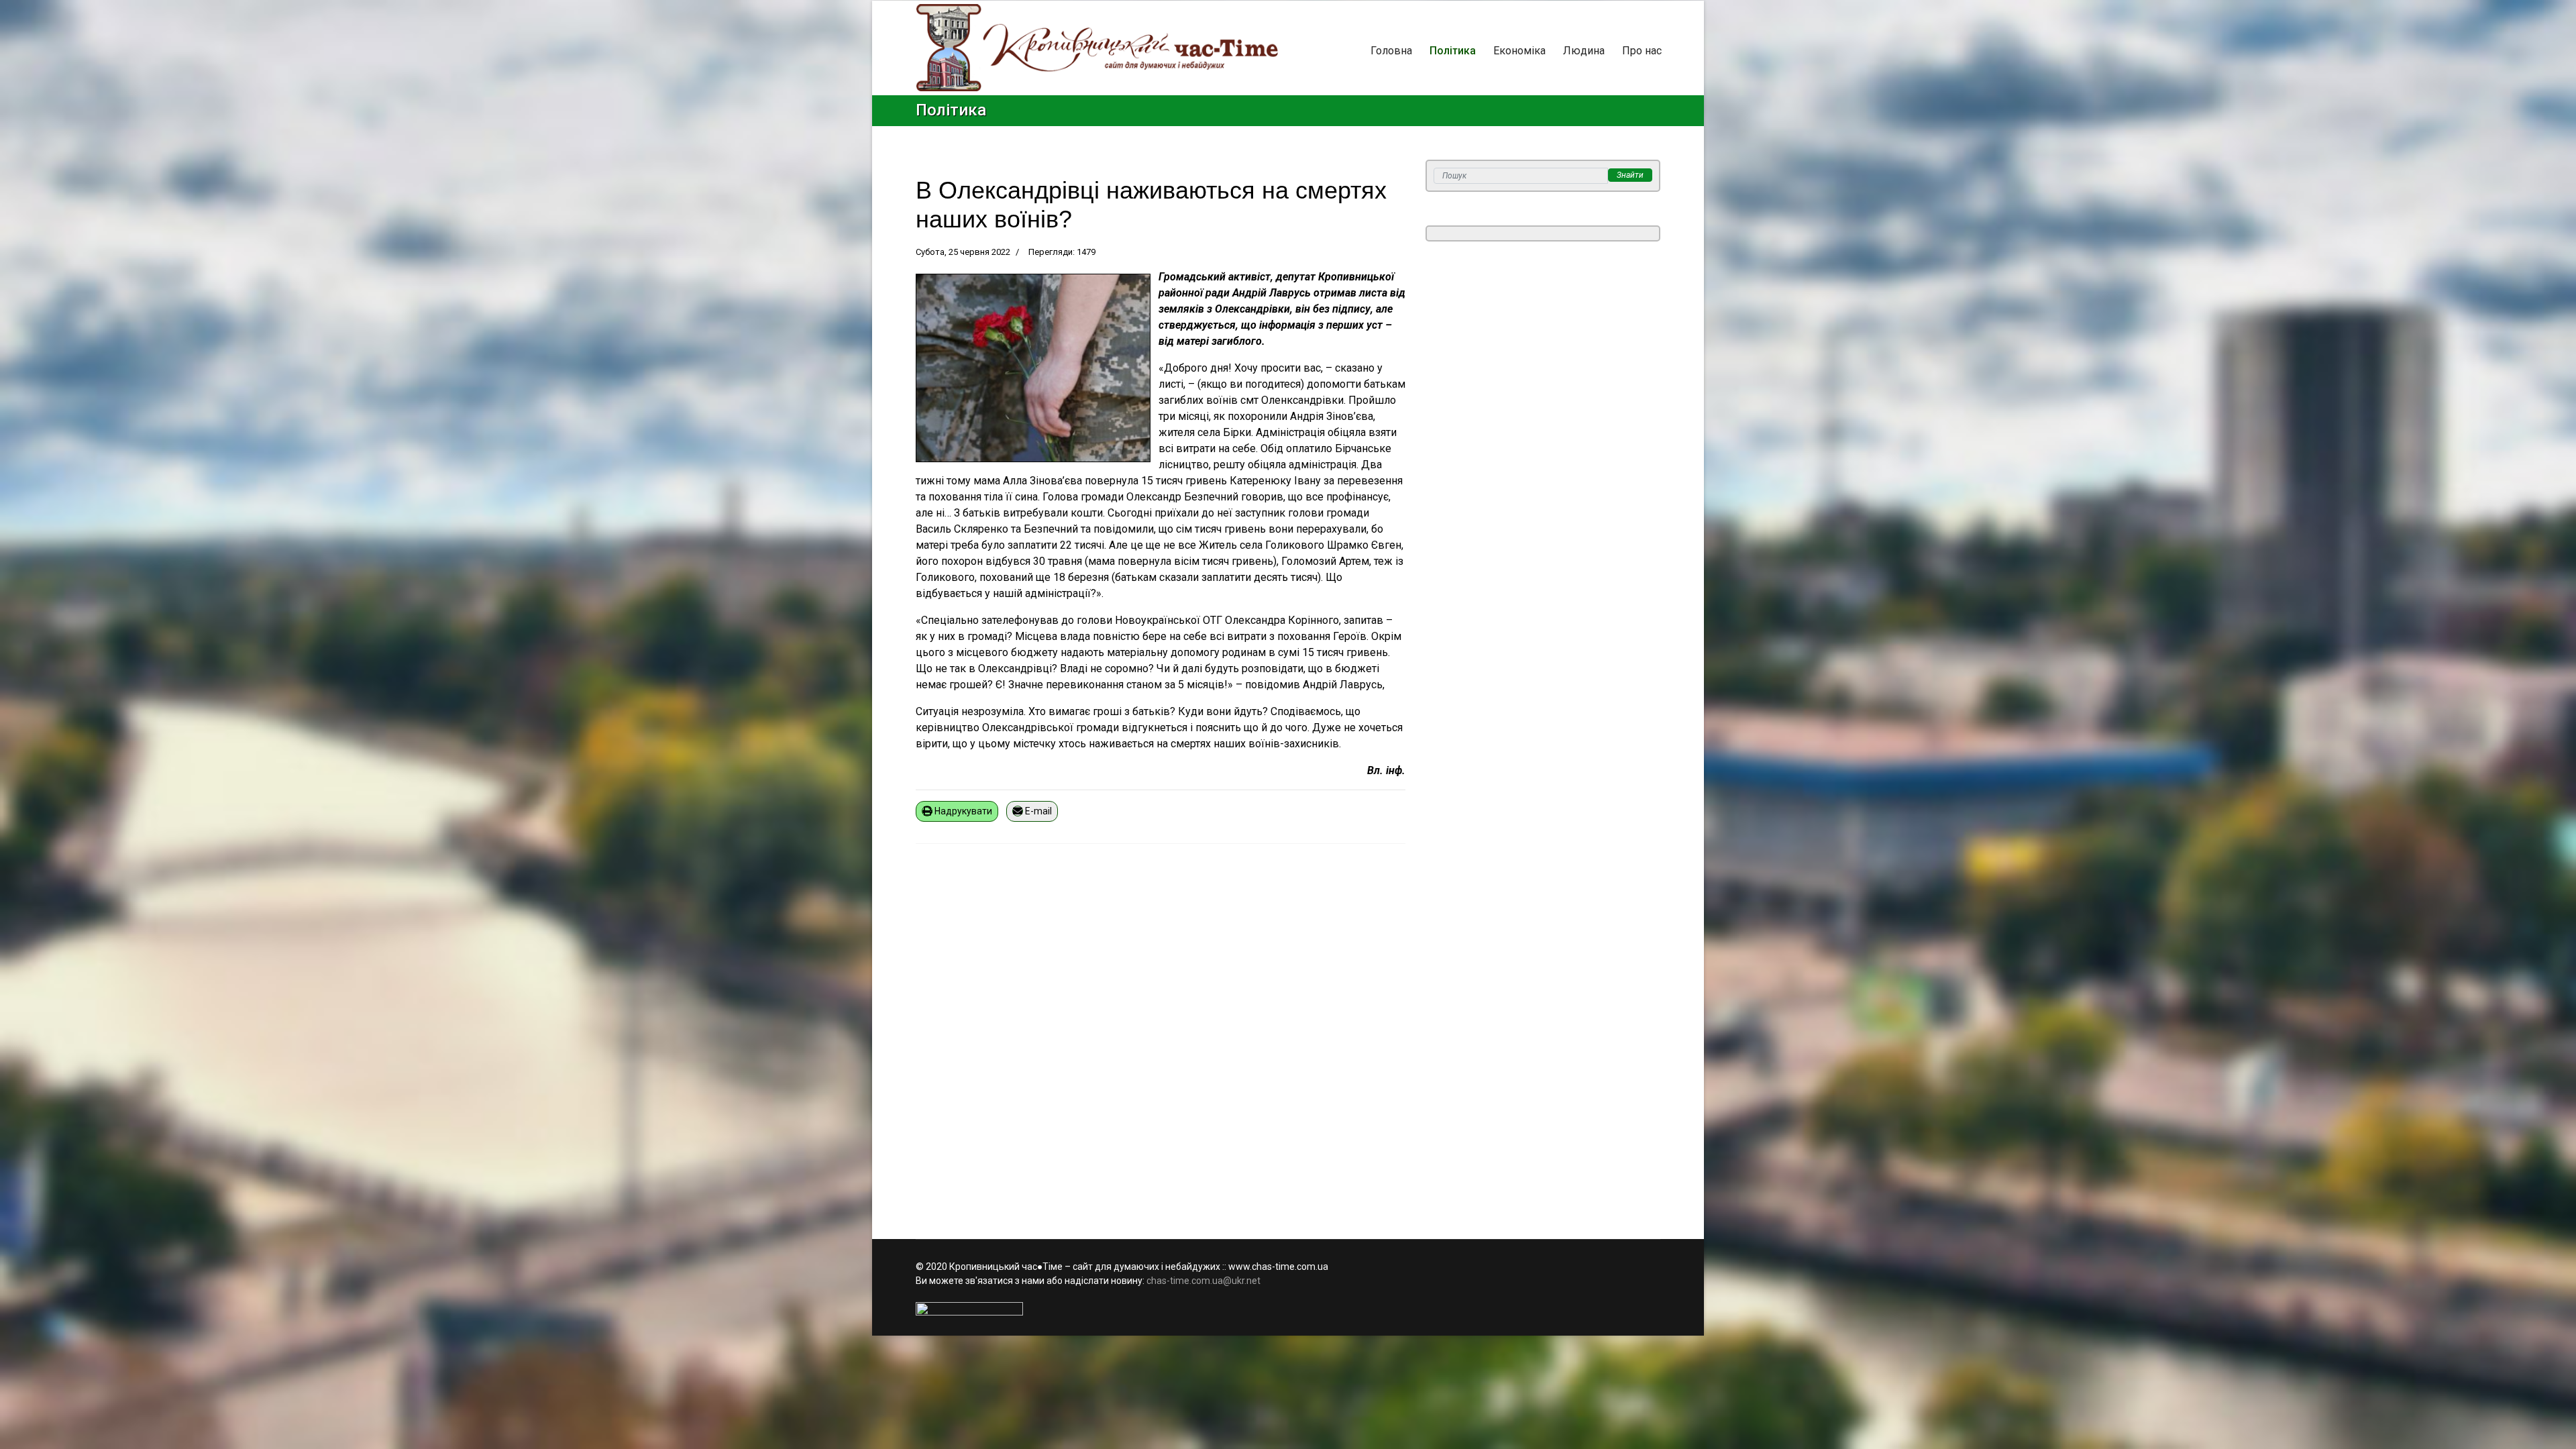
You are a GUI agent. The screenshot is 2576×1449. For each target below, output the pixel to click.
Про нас (1642, 51)
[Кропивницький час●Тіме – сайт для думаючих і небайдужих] (1097, 48)
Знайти (1630, 175)
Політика (1453, 51)
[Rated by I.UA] (1288, 1309)
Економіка (1519, 51)
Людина (1584, 51)
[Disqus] (1161, 1033)
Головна (1391, 51)
